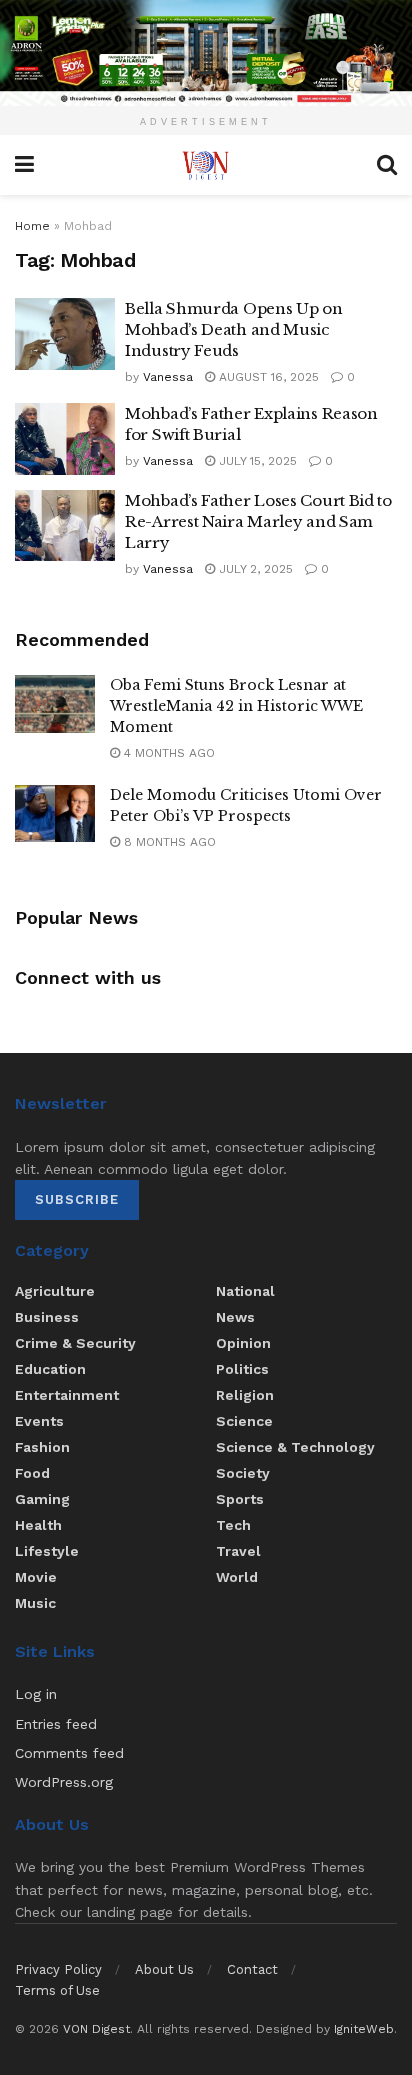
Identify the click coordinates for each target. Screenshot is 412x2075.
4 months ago (167, 753)
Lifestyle (47, 1551)
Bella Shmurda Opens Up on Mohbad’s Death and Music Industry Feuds (234, 329)
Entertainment (67, 1395)
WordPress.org (64, 1782)
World (237, 1577)
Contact (252, 1969)
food (32, 1473)
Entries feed (56, 1724)
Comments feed (69, 1753)
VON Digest (96, 2029)
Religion (245, 1395)
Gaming (42, 1499)
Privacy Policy (58, 1969)
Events (39, 1421)
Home (32, 226)
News (235, 1317)
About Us (164, 1969)
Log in (36, 1694)
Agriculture (55, 1291)
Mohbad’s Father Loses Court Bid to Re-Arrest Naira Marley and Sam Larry (258, 521)
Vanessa (168, 377)
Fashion (42, 1447)
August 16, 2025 (267, 377)
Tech (233, 1525)
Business (47, 1317)
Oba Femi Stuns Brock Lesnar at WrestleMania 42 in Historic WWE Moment (236, 706)
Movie (36, 1577)
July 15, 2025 (256, 461)
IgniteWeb (364, 2029)
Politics (242, 1369)
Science (244, 1421)
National (245, 1291)
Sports (240, 1499)
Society (243, 1473)
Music (35, 1603)
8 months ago (168, 842)
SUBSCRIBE (77, 1199)
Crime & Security (75, 1343)
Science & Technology (295, 1447)
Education (50, 1369)
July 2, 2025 (254, 569)
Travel (238, 1551)
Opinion (243, 1343)
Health (38, 1525)
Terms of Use (57, 1990)
